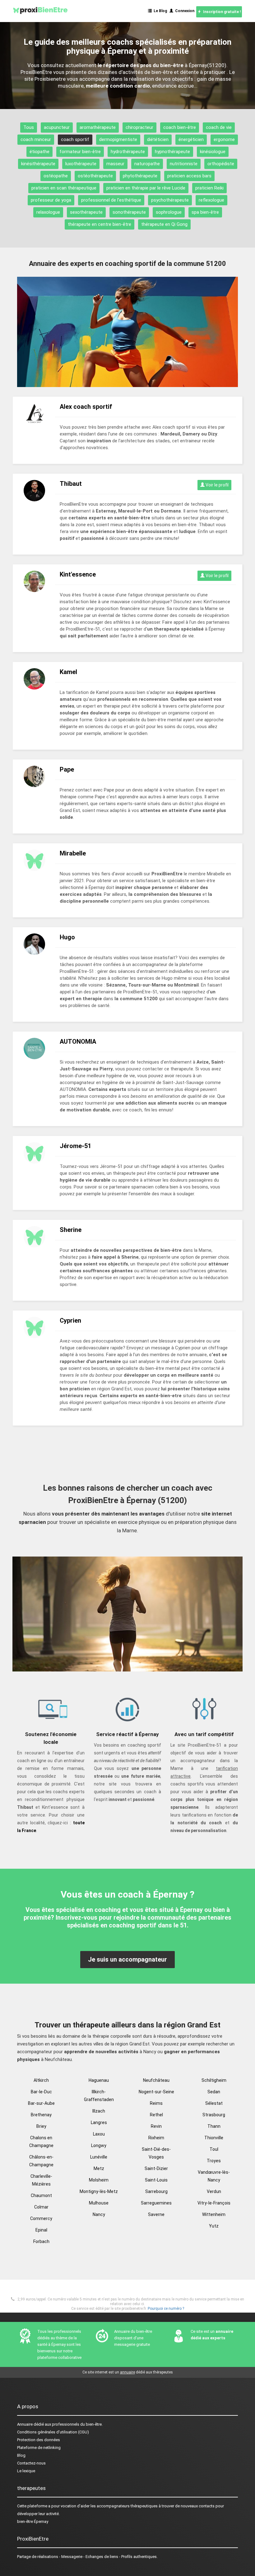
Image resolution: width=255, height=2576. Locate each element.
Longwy (99, 2145)
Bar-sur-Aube (41, 2103)
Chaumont (41, 2195)
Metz (99, 2168)
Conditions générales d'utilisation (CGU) (53, 2432)
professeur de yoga (51, 200)
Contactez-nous (31, 2463)
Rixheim (156, 2138)
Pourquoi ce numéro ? (166, 2309)
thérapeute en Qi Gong (164, 224)
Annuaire (25, 2424)
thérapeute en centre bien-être (100, 224)
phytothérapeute (140, 176)
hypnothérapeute (172, 152)
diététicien (158, 139)
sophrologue (169, 212)
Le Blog (159, 11)
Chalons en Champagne (41, 2142)
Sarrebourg (156, 2191)
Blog (21, 2455)
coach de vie (219, 127)
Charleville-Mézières (41, 2180)
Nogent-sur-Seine (156, 2092)
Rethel (156, 2115)
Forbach (41, 2241)
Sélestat (214, 2103)
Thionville (214, 2138)
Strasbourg (214, 2115)
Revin (156, 2126)
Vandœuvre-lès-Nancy (214, 2176)
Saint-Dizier (156, 2168)
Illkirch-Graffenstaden (99, 2096)
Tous (29, 127)
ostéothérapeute (95, 176)
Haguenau (99, 2080)
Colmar (41, 2207)
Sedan (214, 2092)
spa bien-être (205, 212)
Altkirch (41, 2080)
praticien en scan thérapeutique (64, 188)
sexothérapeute (86, 212)
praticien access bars (189, 176)
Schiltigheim (214, 2080)
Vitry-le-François (214, 2203)
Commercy (41, 2218)
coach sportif (75, 139)
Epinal (41, 2230)
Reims (156, 2103)
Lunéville (99, 2157)
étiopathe (39, 152)
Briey (41, 2126)
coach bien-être (180, 127)
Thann (214, 2126)
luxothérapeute (81, 164)
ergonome (224, 139)
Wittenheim (214, 2214)
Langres (99, 2122)
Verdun (214, 2191)
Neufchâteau (156, 2080)
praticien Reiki (209, 188)
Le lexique (26, 2471)
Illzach (99, 2111)
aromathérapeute (98, 127)
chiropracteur (139, 127)
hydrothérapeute (128, 152)
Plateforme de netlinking (39, 2448)
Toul (214, 2149)
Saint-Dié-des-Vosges (156, 2153)
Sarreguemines (156, 2203)
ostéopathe (56, 176)
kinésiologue (213, 152)
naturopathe (147, 164)
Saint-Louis (156, 2180)
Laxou (99, 2134)
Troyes (214, 2161)
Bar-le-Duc (41, 2092)
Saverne (156, 2214)
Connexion (184, 11)
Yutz (214, 2226)
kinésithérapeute (38, 164)
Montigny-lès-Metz (99, 2191)
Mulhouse (99, 2203)
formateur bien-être (80, 152)
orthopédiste (221, 164)
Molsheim (99, 2180)
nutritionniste (184, 164)
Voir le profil (217, 485)
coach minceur (36, 139)
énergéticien (191, 139)
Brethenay (41, 2115)
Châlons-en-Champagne (41, 2161)
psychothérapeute (170, 200)
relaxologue (48, 212)
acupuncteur (57, 127)
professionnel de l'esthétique (111, 200)
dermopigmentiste (118, 139)
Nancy (99, 2214)
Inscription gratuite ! (221, 12)
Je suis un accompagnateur (127, 1959)
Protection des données (39, 2440)
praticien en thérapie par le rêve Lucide (146, 188)
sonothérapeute (129, 212)
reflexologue (211, 200)
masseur (115, 164)
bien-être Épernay (33, 2521)
